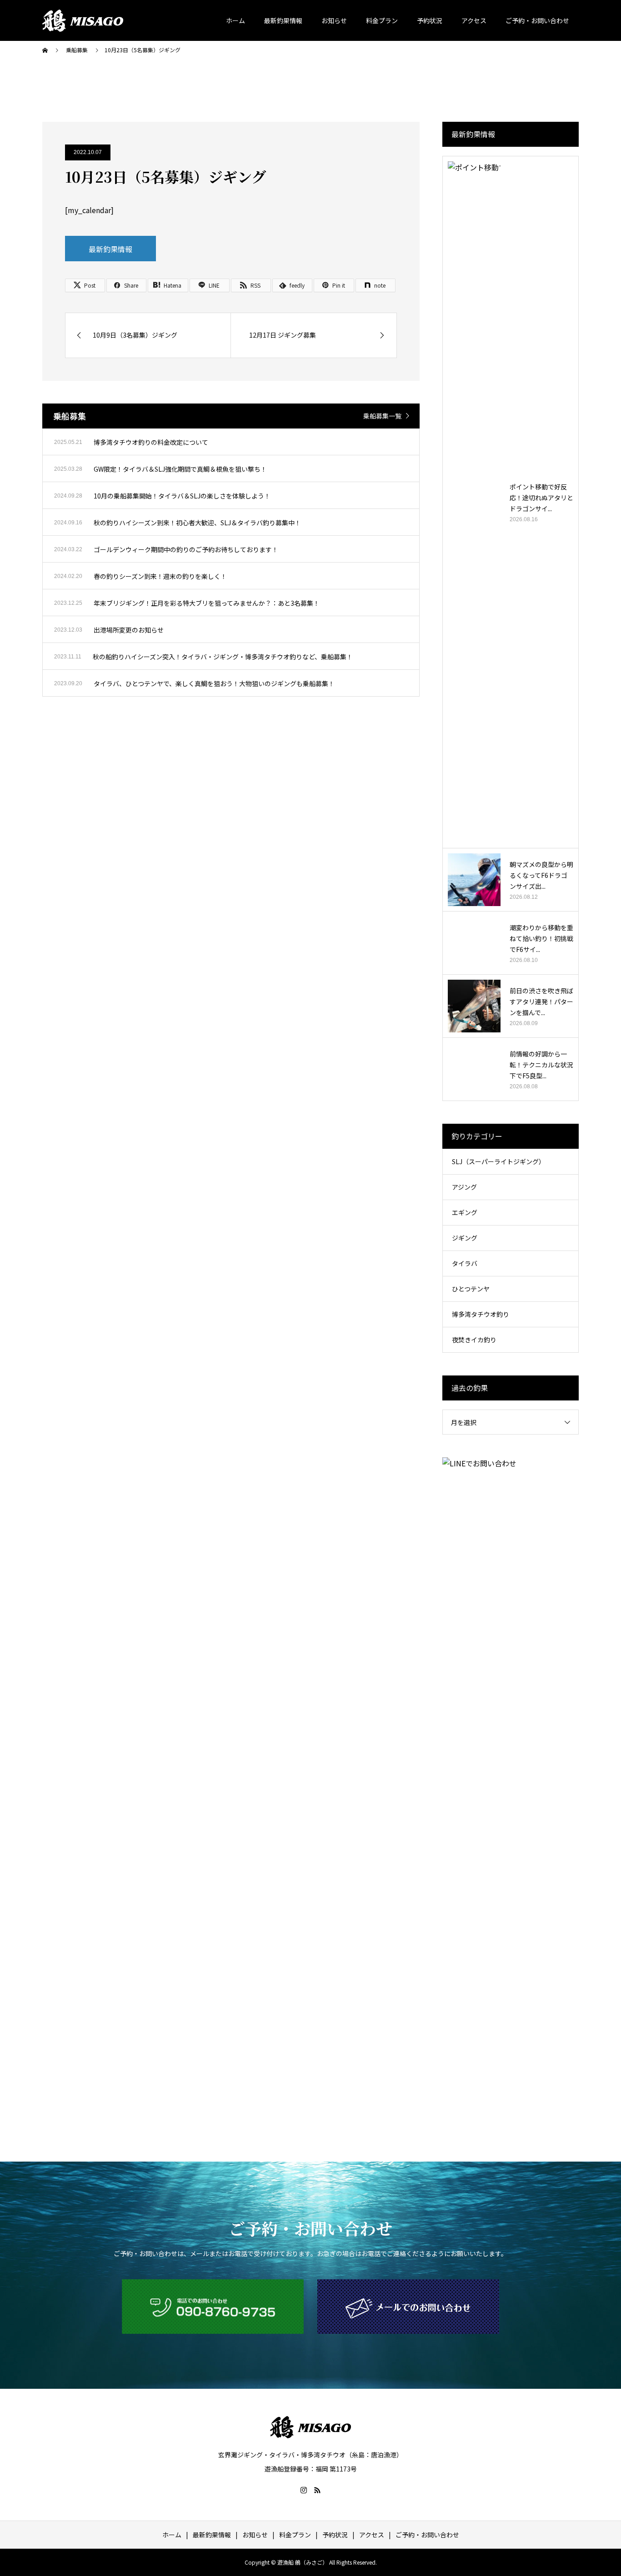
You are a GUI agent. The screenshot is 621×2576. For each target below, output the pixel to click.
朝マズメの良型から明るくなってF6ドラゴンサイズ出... (541, 875)
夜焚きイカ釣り (474, 1340)
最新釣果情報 (283, 20)
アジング (464, 1187)
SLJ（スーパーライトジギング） (498, 1161)
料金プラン (382, 20)
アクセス (474, 20)
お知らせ (334, 20)
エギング (465, 1212)
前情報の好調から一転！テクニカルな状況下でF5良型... (541, 1065)
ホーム (235, 20)
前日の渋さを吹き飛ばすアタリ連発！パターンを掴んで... (541, 1002)
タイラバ (465, 1263)
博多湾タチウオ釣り (481, 1314)
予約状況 (430, 20)
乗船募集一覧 (382, 416)
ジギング (465, 1238)
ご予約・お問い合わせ (537, 20)
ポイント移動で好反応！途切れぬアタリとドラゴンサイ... (541, 498)
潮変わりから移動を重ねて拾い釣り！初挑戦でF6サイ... (541, 938)
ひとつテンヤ (471, 1289)
